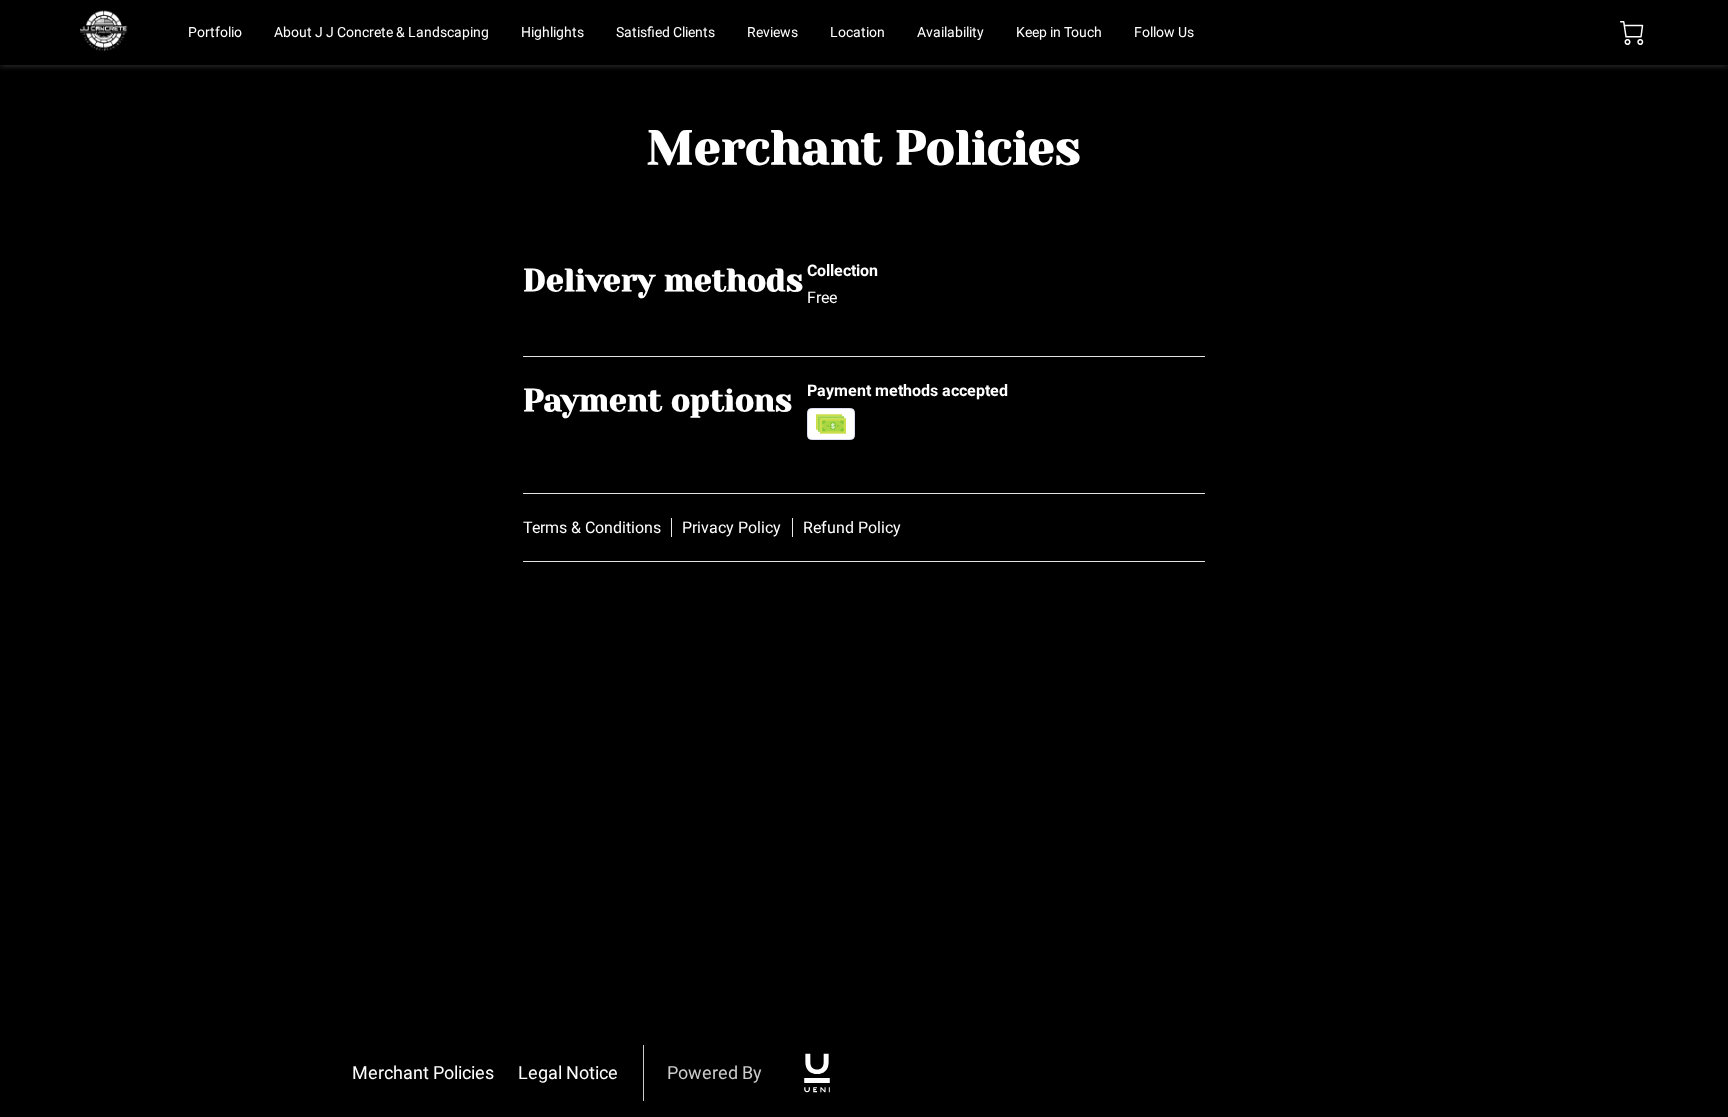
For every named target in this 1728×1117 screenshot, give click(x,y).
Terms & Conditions (592, 527)
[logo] (817, 1073)
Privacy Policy (731, 527)
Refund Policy (852, 527)
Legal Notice (568, 1072)
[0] (1632, 33)
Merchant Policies (423, 1072)
